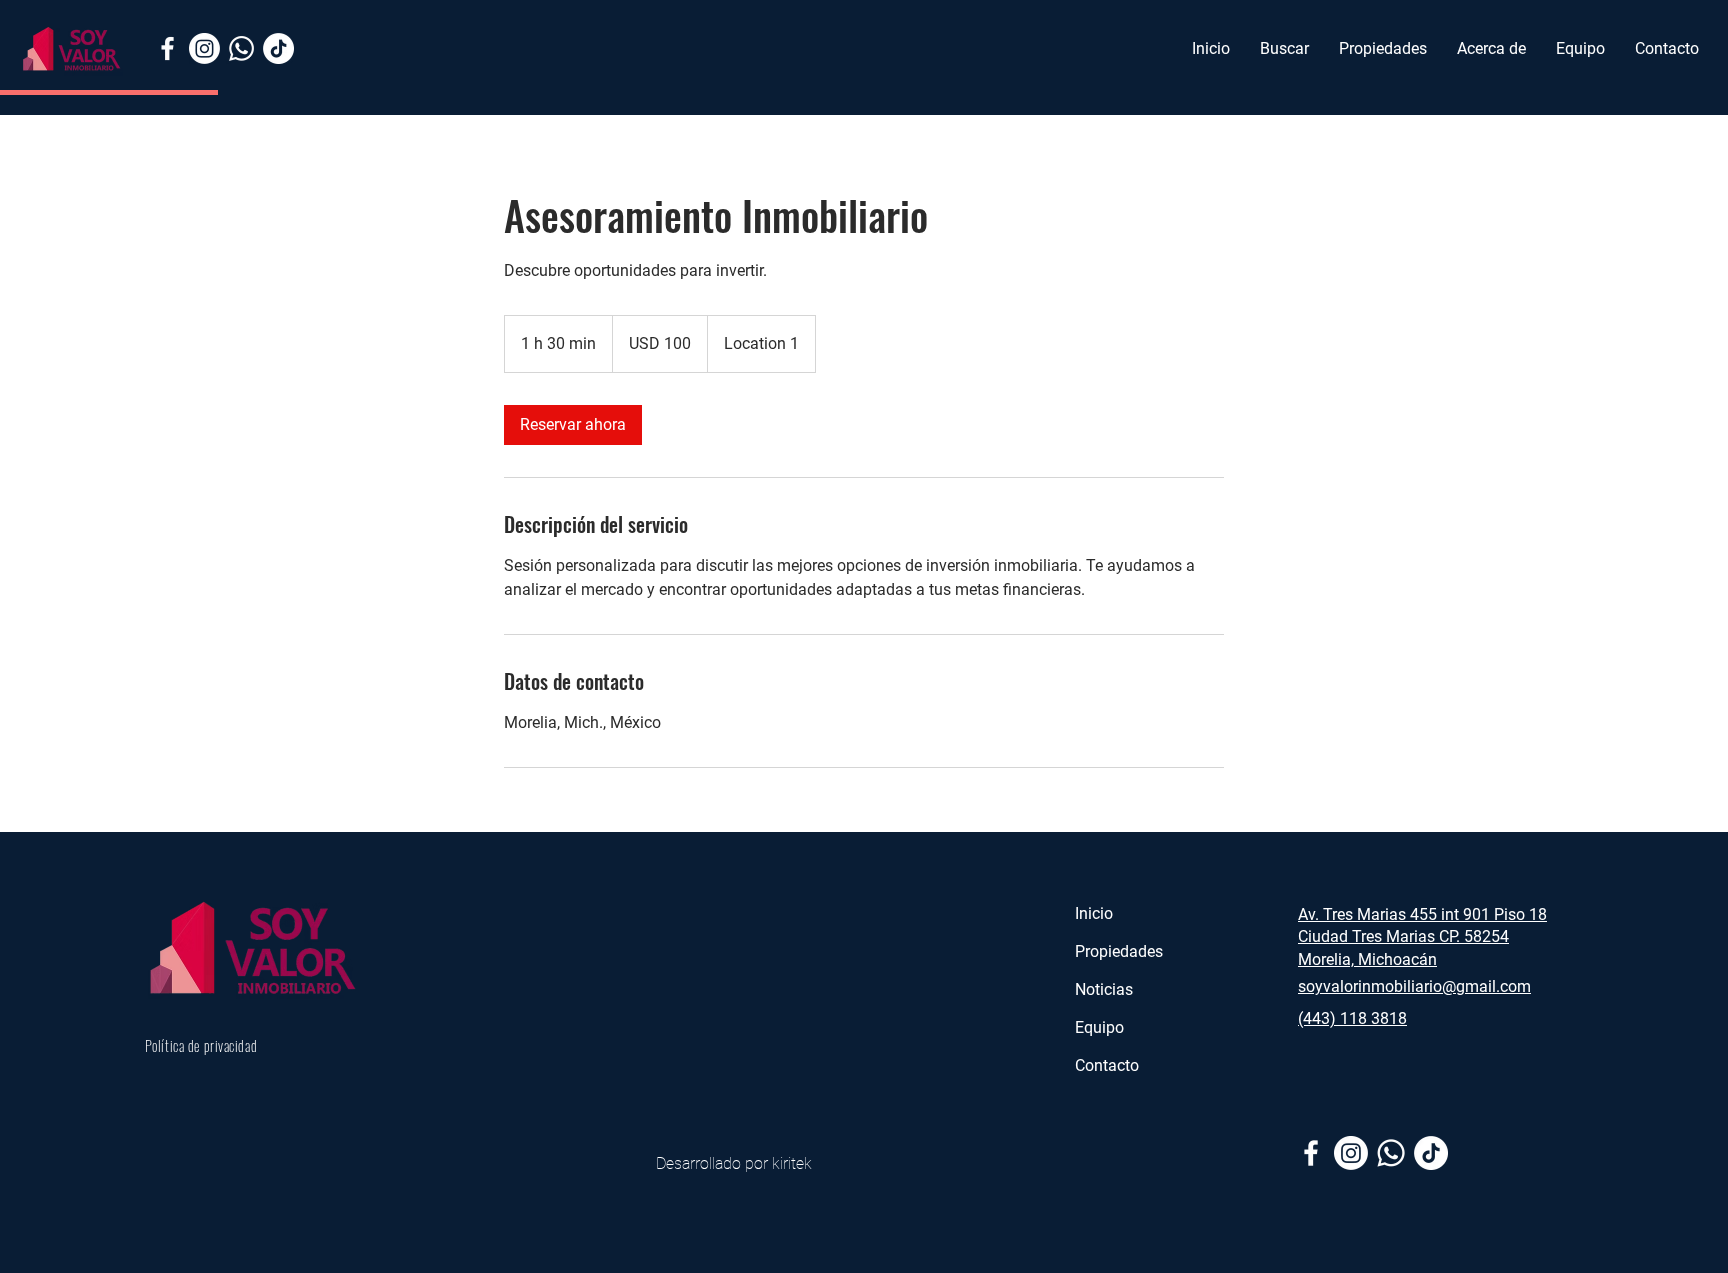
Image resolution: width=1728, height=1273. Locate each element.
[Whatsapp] (241, 48)
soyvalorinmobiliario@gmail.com (1414, 986)
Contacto (1107, 1065)
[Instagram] (204, 48)
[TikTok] (278, 48)
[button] (1383, 48)
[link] (573, 425)
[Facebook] (167, 48)
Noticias (1106, 989)
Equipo (1101, 1027)
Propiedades (1121, 951)
